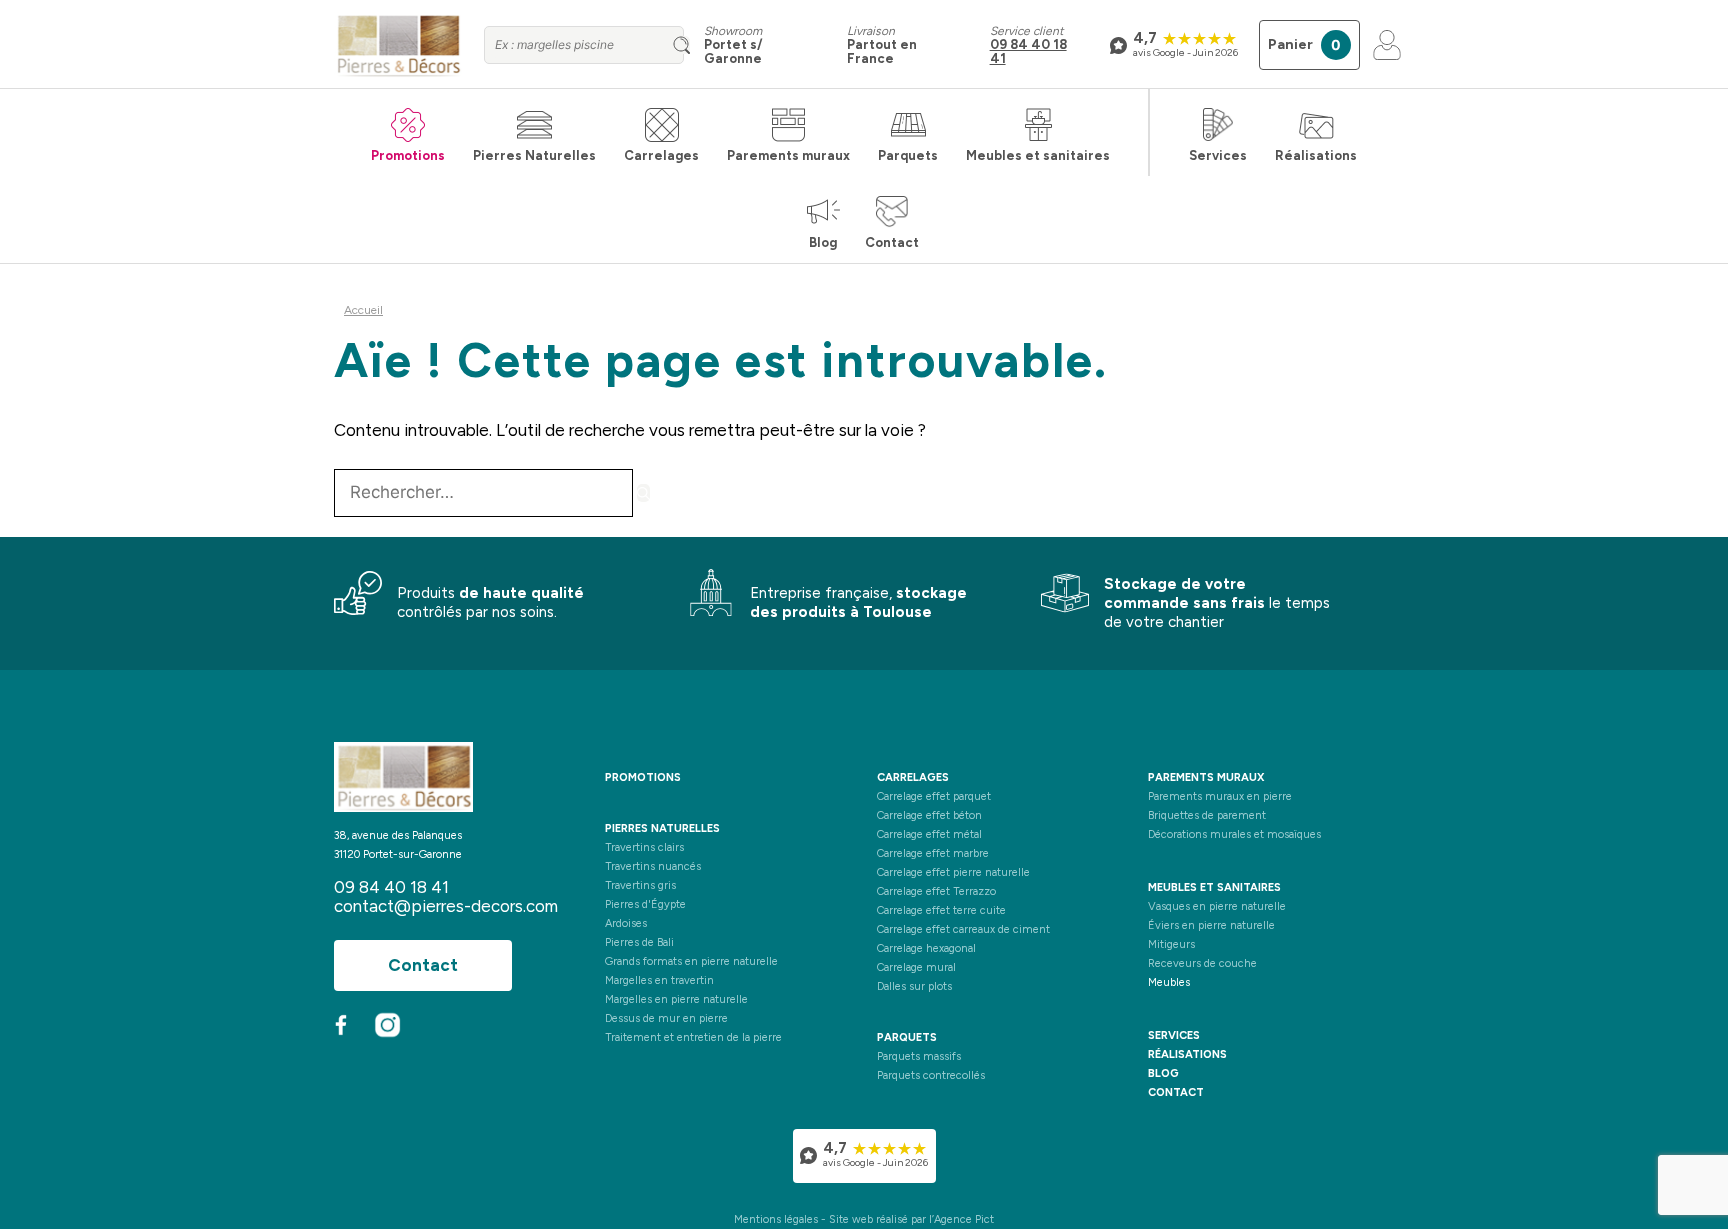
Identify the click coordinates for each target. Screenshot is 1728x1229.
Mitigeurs (1171, 944)
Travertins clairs (644, 847)
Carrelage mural (916, 967)
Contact (892, 242)
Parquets (908, 155)
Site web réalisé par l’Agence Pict (911, 1219)
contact (1176, 1092)
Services (1218, 155)
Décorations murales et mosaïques (1234, 834)
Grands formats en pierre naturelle (691, 961)
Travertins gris (640, 885)
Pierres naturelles (662, 828)
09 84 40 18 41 (1028, 51)
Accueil (363, 310)
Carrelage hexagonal (926, 948)
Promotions (408, 155)
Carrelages (661, 155)
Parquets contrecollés (931, 1075)
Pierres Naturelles (534, 155)
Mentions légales (776, 1219)
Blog (823, 242)
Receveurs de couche (1202, 963)
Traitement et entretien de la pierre (693, 1037)
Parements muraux (788, 155)
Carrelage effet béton (929, 815)
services (1174, 1035)
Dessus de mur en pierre (666, 1018)
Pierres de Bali (639, 942)
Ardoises (626, 923)
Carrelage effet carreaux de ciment (963, 929)
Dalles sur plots (914, 986)
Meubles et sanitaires (1038, 155)
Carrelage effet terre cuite (941, 910)
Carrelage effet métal (929, 834)
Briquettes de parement (1207, 815)
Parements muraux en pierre (1220, 796)
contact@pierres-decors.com (446, 906)
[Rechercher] (643, 493)
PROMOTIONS (643, 777)
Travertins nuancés (653, 866)
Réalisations (1316, 155)
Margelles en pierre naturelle (676, 999)
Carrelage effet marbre (933, 853)
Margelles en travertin (659, 980)
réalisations (1187, 1054)
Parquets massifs (919, 1056)
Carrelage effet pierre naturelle (953, 872)
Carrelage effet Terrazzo (936, 891)
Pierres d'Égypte (645, 904)
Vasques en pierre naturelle (1217, 906)
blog (1163, 1073)
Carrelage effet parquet (934, 796)
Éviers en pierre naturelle (1211, 925)
